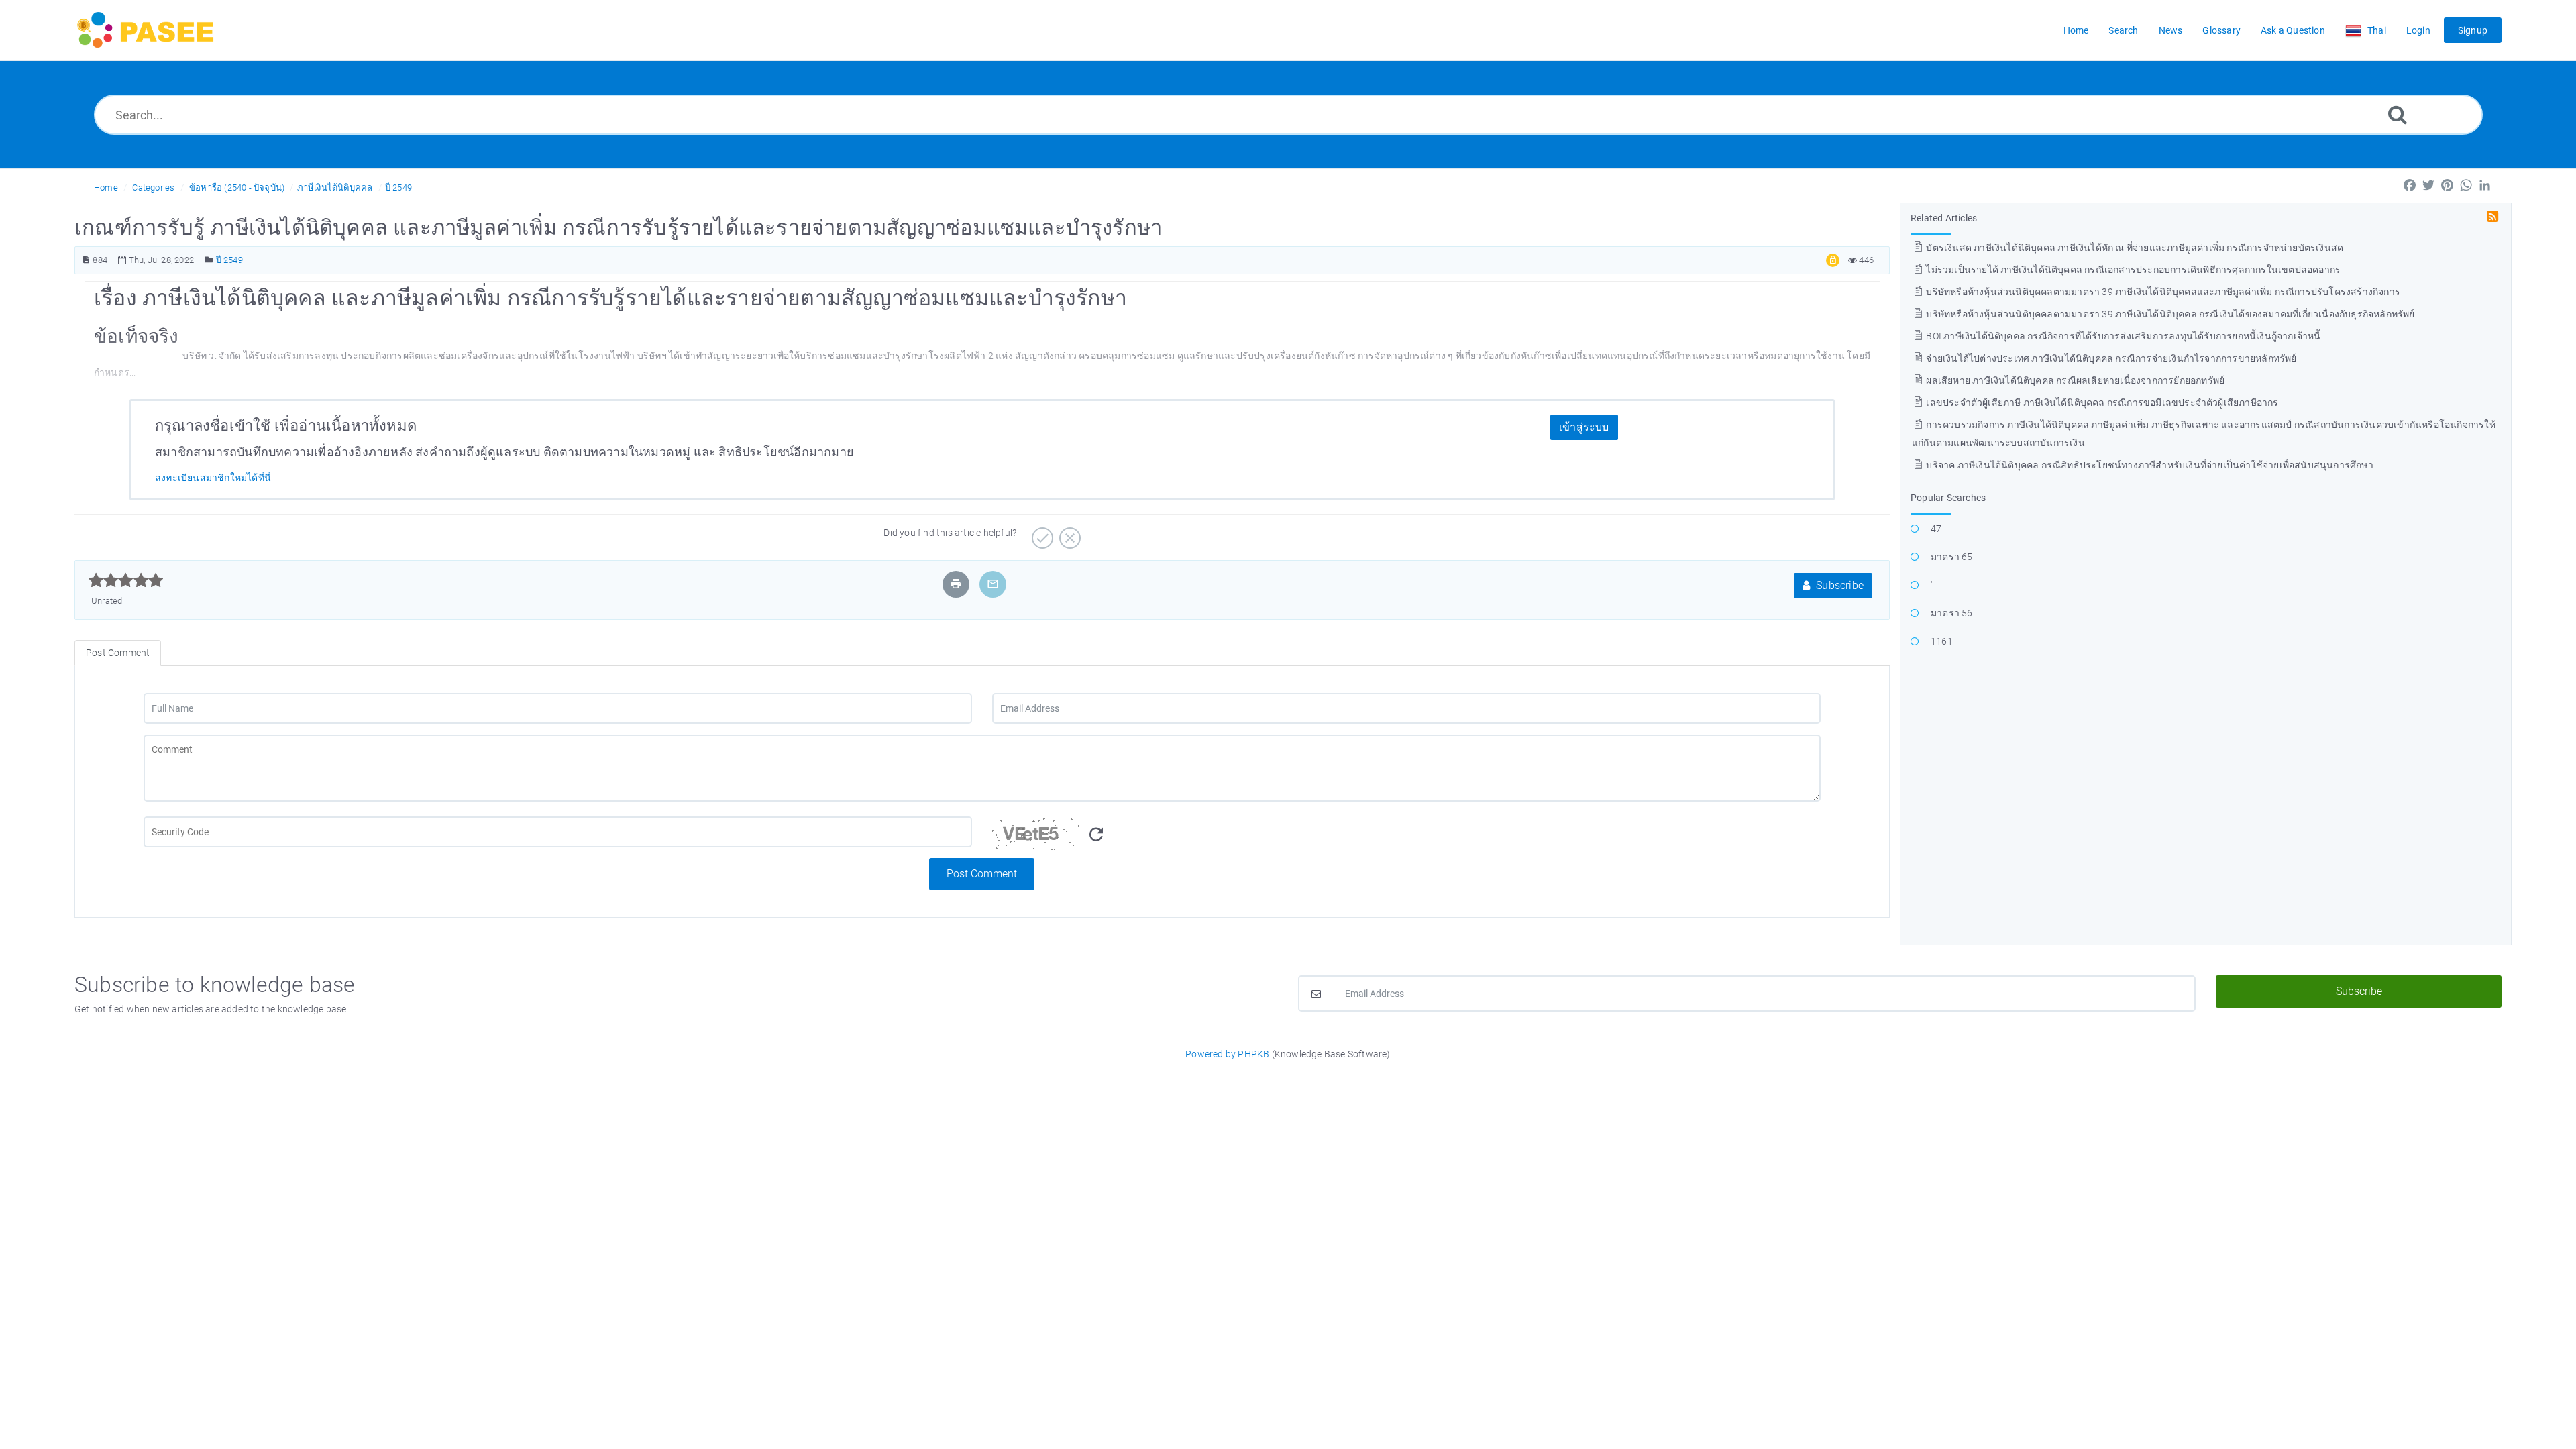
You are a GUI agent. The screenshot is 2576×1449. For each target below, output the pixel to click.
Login (2418, 30)
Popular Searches (1948, 498)
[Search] (2398, 114)
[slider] (126, 580)
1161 (1942, 641)
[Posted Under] (209, 260)
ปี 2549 (398, 187)
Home (106, 187)
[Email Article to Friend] (993, 584)
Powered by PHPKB (1227, 1054)
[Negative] (1068, 533)
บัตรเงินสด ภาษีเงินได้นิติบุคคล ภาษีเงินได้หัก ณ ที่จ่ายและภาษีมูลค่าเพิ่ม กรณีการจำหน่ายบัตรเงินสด (2134, 248)
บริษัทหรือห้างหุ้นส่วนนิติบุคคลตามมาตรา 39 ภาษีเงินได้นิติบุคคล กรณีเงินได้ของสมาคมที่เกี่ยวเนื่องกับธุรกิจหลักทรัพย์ (2169, 314)
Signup (2473, 30)
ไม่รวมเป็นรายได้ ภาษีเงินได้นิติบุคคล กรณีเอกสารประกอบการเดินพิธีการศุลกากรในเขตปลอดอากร (2132, 270)
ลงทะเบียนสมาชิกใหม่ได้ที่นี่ (213, 478)
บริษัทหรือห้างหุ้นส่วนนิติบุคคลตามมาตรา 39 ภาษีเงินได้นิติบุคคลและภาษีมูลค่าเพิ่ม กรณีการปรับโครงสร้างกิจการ (2162, 292)
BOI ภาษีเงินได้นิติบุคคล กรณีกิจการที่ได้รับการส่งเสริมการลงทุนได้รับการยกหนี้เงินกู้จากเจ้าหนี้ (2122, 336)
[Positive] (1041, 533)
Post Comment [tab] (118, 653)
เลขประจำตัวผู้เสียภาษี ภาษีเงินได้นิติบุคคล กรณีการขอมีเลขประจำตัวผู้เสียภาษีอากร (2101, 402)
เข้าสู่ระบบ (1584, 427)
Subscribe (1838, 585)
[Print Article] (956, 584)
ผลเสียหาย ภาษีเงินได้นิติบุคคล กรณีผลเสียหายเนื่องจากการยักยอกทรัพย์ (2074, 380)
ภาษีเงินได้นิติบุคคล (335, 187)
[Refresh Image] (1096, 835)
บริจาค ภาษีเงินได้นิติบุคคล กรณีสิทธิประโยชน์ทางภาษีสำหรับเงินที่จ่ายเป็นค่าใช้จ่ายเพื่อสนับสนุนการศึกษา (2149, 465)
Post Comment (982, 874)
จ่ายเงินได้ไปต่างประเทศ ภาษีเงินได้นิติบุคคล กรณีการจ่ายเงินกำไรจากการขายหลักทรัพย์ (2110, 358)
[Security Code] (1406, 837)
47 (1936, 529)
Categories (153, 187)
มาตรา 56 (1952, 613)
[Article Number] (86, 260)
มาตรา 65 (1952, 557)
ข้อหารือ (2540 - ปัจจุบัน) (237, 187)
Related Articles (1944, 218)
